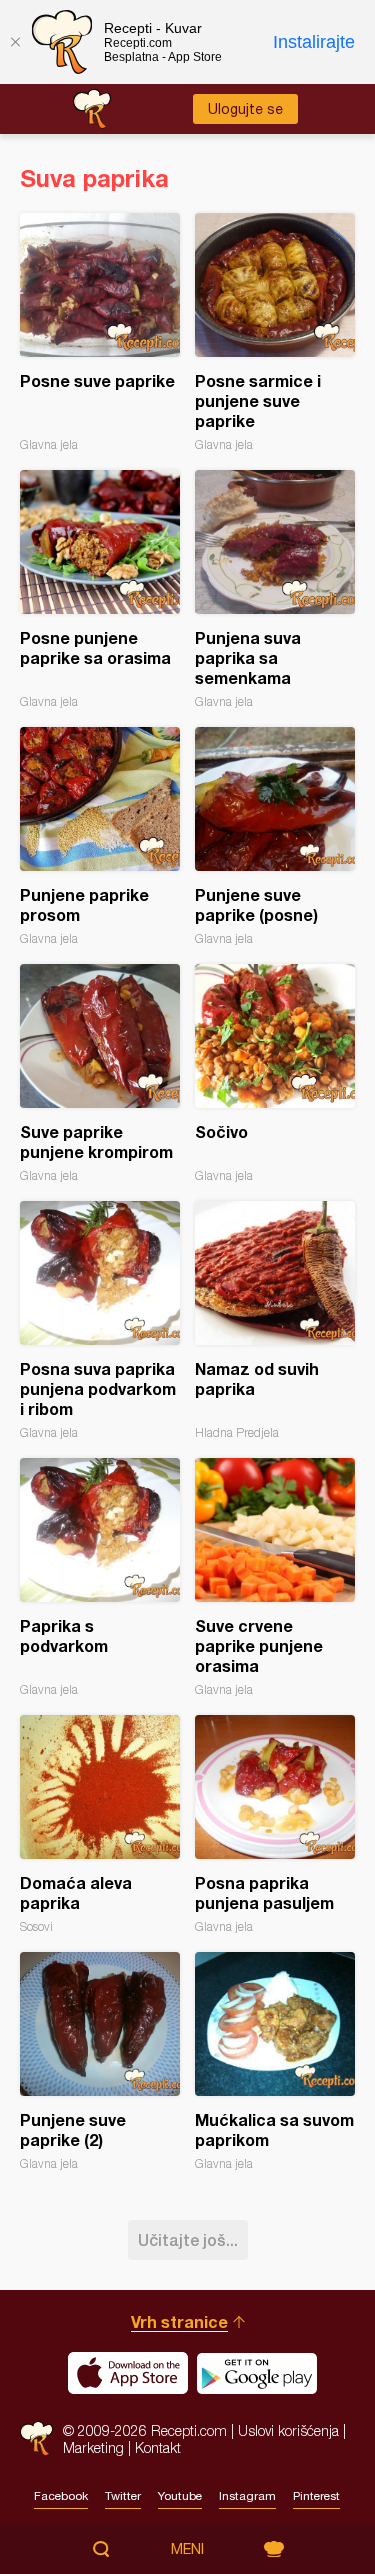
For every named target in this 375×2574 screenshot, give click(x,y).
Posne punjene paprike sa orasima (100, 589)
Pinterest (316, 2496)
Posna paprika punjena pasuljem (275, 1824)
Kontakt (158, 2447)
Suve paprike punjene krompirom (100, 1073)
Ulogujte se (245, 109)
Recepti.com (36, 2438)
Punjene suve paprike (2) (100, 2061)
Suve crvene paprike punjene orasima (275, 1577)
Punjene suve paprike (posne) (275, 836)
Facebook (61, 2496)
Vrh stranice (179, 2321)
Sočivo (275, 1073)
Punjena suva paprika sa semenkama (275, 589)
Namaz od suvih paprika (275, 1320)
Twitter (123, 2496)
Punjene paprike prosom (100, 836)
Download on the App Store (128, 2373)
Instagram (247, 2496)
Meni (187, 2549)
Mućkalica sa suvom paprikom (275, 2061)
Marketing (93, 2447)
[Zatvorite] (15, 42)
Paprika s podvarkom (100, 1577)
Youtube (180, 2496)
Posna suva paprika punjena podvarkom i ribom (100, 1320)
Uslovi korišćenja (288, 2430)
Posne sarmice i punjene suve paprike (275, 332)
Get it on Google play (257, 2373)
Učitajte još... (188, 2239)
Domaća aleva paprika (100, 1824)
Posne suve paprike (100, 332)
